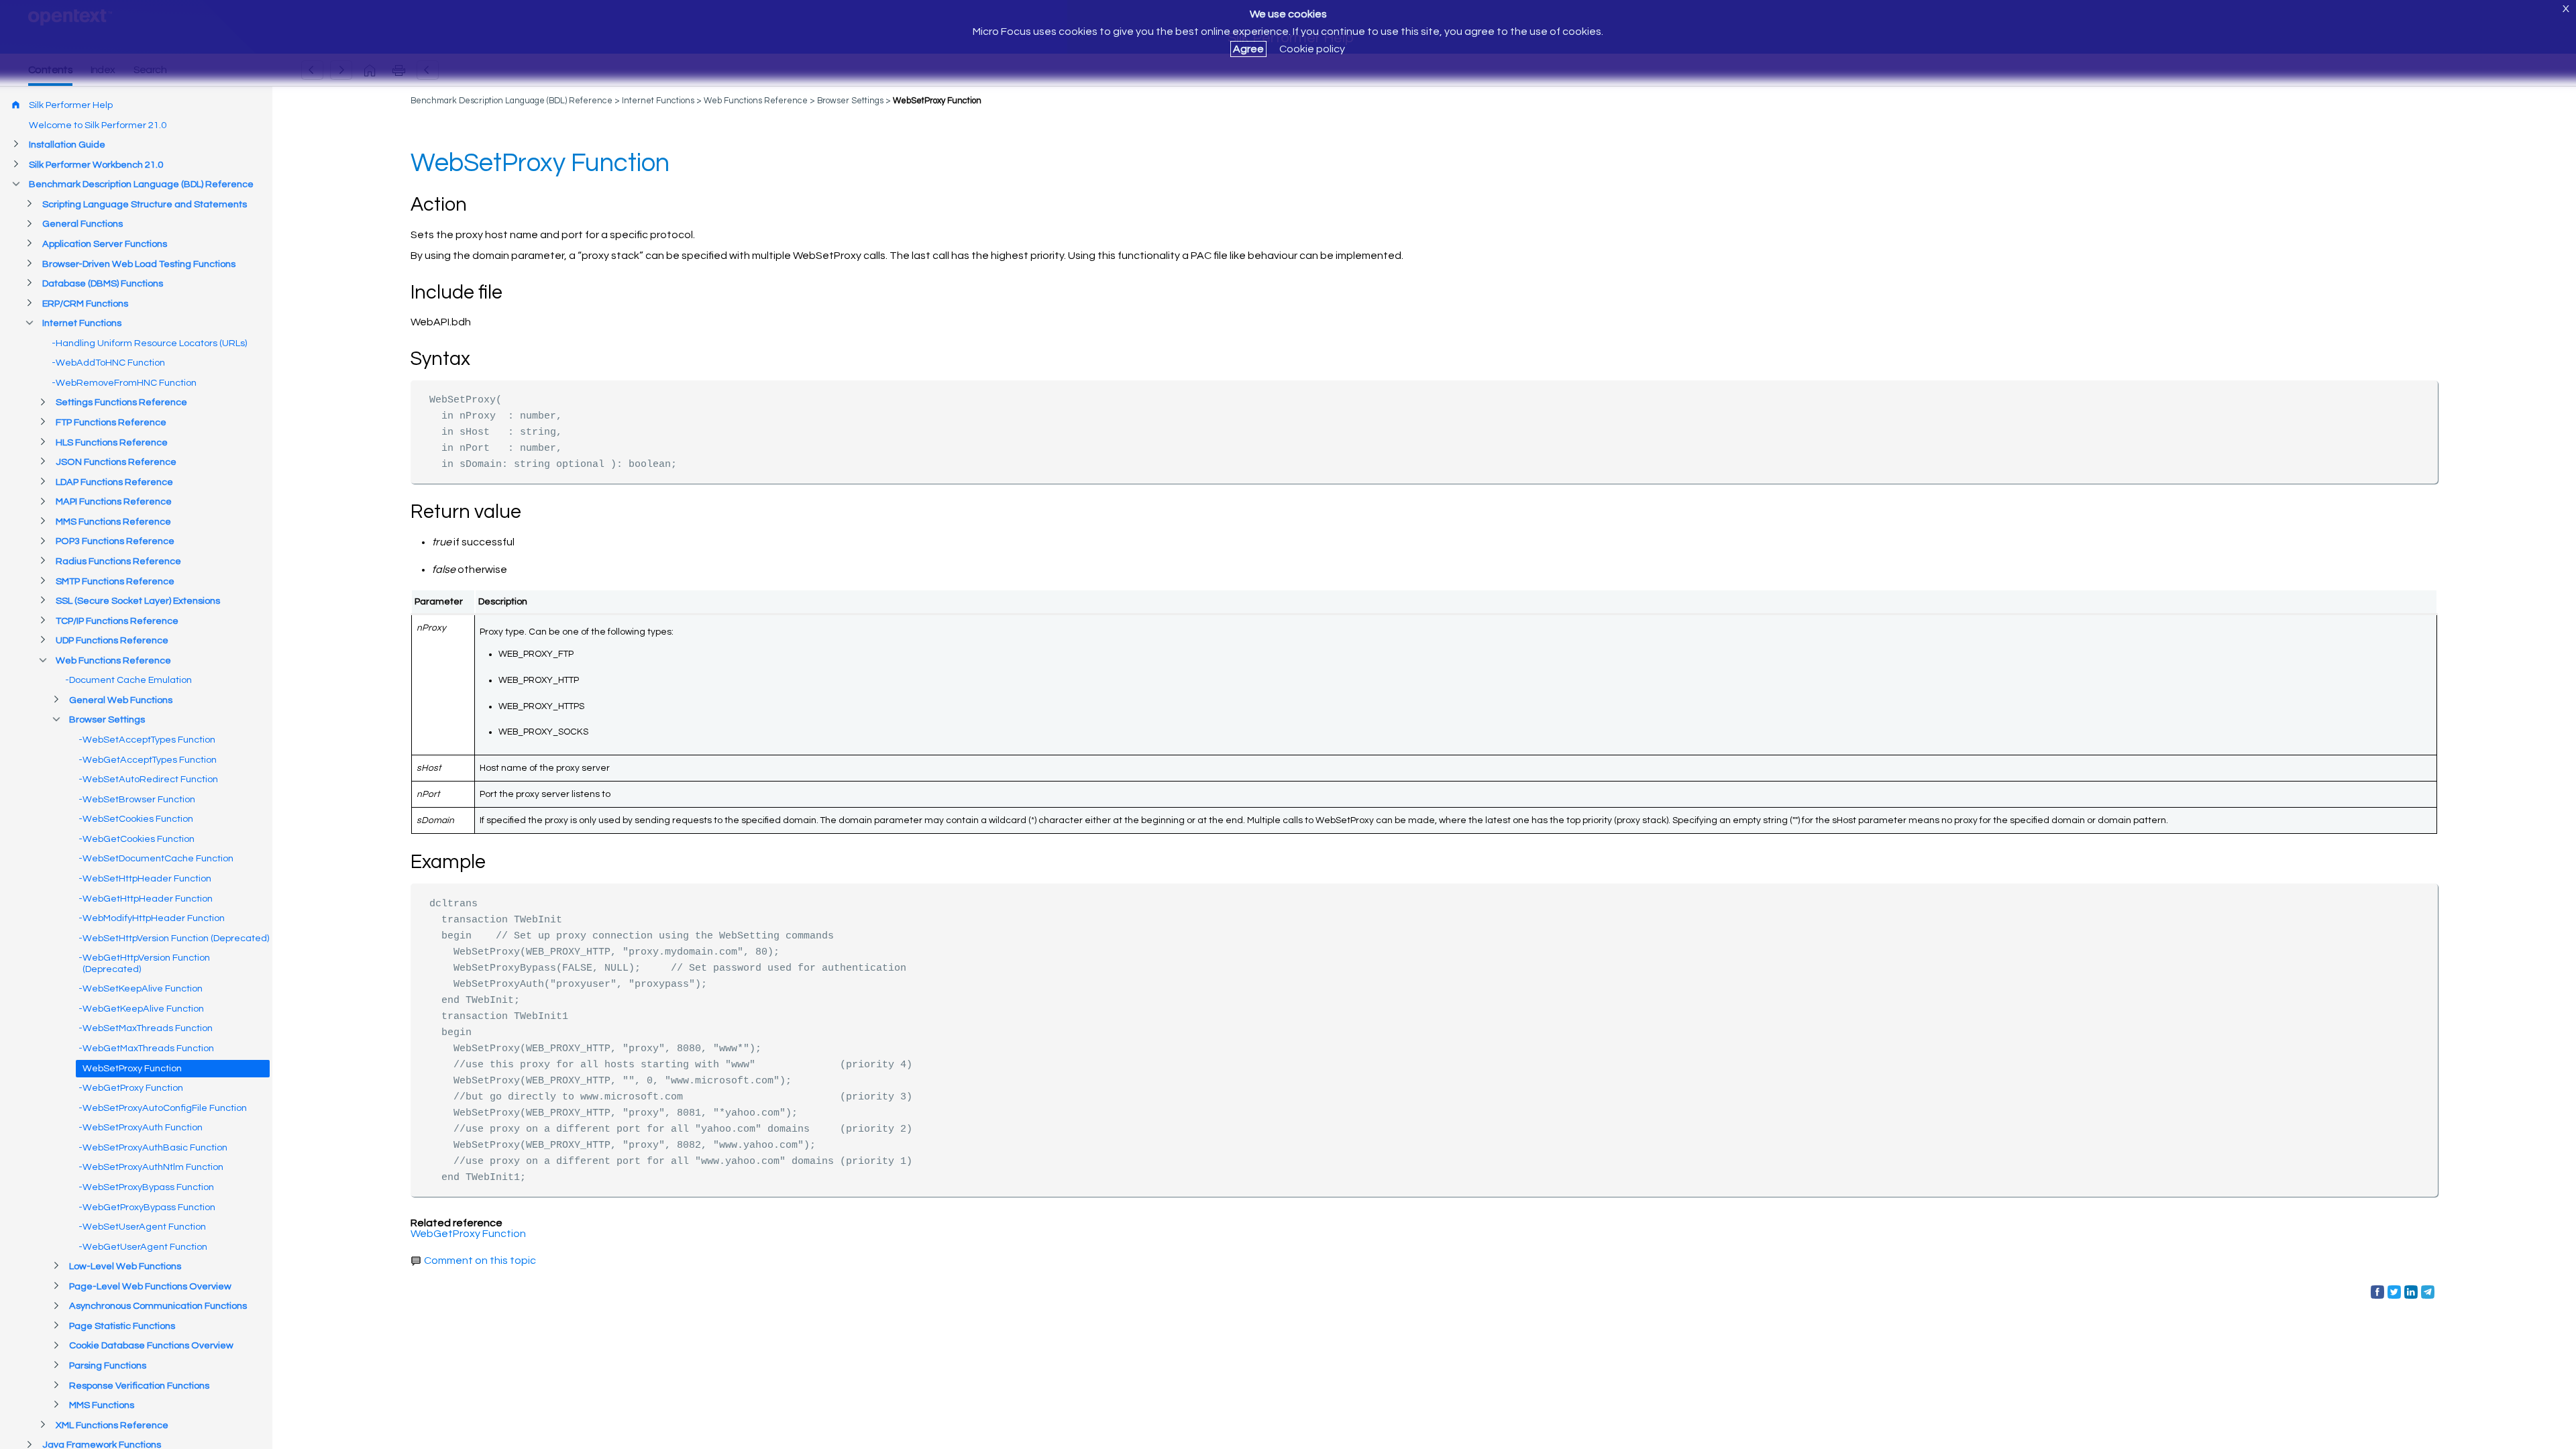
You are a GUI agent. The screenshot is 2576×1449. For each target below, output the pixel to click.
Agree (1248, 49)
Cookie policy (1312, 49)
